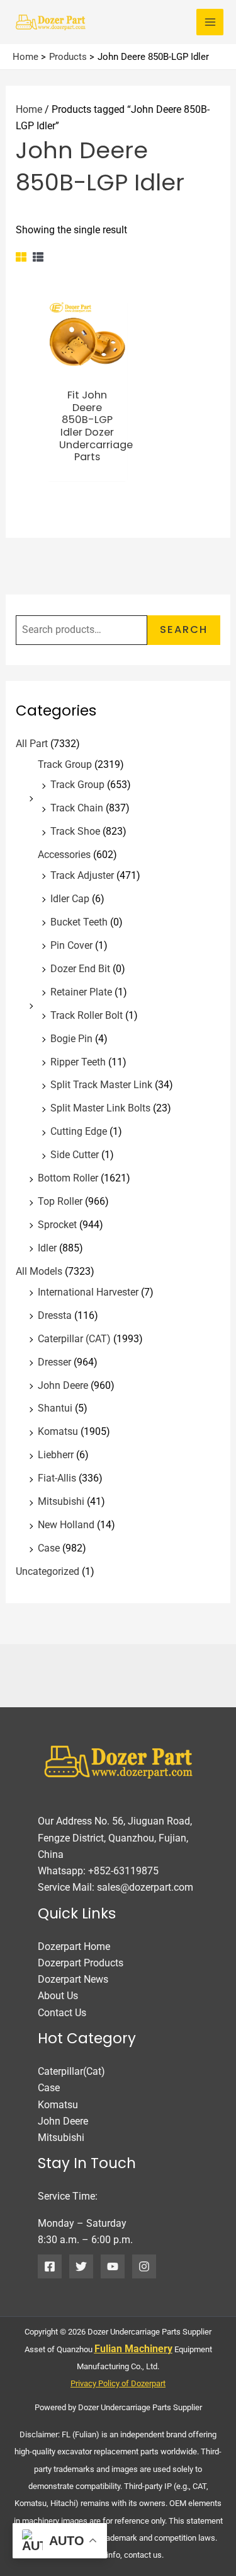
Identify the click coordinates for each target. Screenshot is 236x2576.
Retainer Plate (81, 992)
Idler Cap (70, 899)
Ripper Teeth (78, 1062)
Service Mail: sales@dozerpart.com (115, 1887)
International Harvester (88, 1292)
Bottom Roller (68, 1178)
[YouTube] (113, 2266)
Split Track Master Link (101, 1085)
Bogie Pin (71, 1039)
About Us (58, 1996)
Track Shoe (75, 831)
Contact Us (62, 2013)
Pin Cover (71, 945)
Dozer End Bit (80, 969)
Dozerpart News (73, 1979)
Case (49, 1548)
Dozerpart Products (81, 1963)
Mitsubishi (61, 1501)
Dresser (54, 1362)
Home (29, 109)
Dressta (55, 1315)
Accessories (64, 855)
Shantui (55, 1408)
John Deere (63, 1385)
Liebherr (56, 1455)
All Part (32, 744)
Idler (47, 1248)
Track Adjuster (82, 875)
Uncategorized (48, 1571)
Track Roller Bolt (87, 1015)
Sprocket (57, 1225)
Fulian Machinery (133, 2349)
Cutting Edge (79, 1131)
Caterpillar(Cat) (71, 2071)
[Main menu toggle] (210, 22)
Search (184, 629)
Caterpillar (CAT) (74, 1339)
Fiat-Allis (57, 1478)
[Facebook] (50, 2266)
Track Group (65, 764)
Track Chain (77, 808)
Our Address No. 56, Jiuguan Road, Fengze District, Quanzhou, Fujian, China (115, 1838)
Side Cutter (75, 1155)
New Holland (66, 1525)
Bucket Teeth (79, 922)
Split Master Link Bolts (100, 1108)
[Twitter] (81, 2266)
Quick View (87, 368)
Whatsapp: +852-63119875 (98, 1871)
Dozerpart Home (74, 1947)
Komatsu (58, 1431)
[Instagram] (144, 2266)
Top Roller (60, 1201)
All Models (39, 1271)
